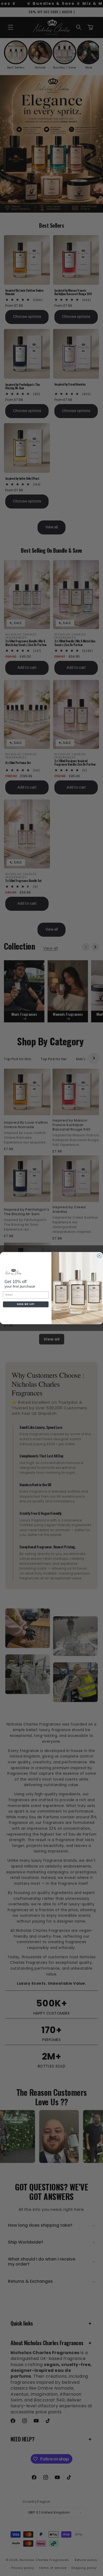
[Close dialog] (99, 1256)
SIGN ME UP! (26, 1304)
